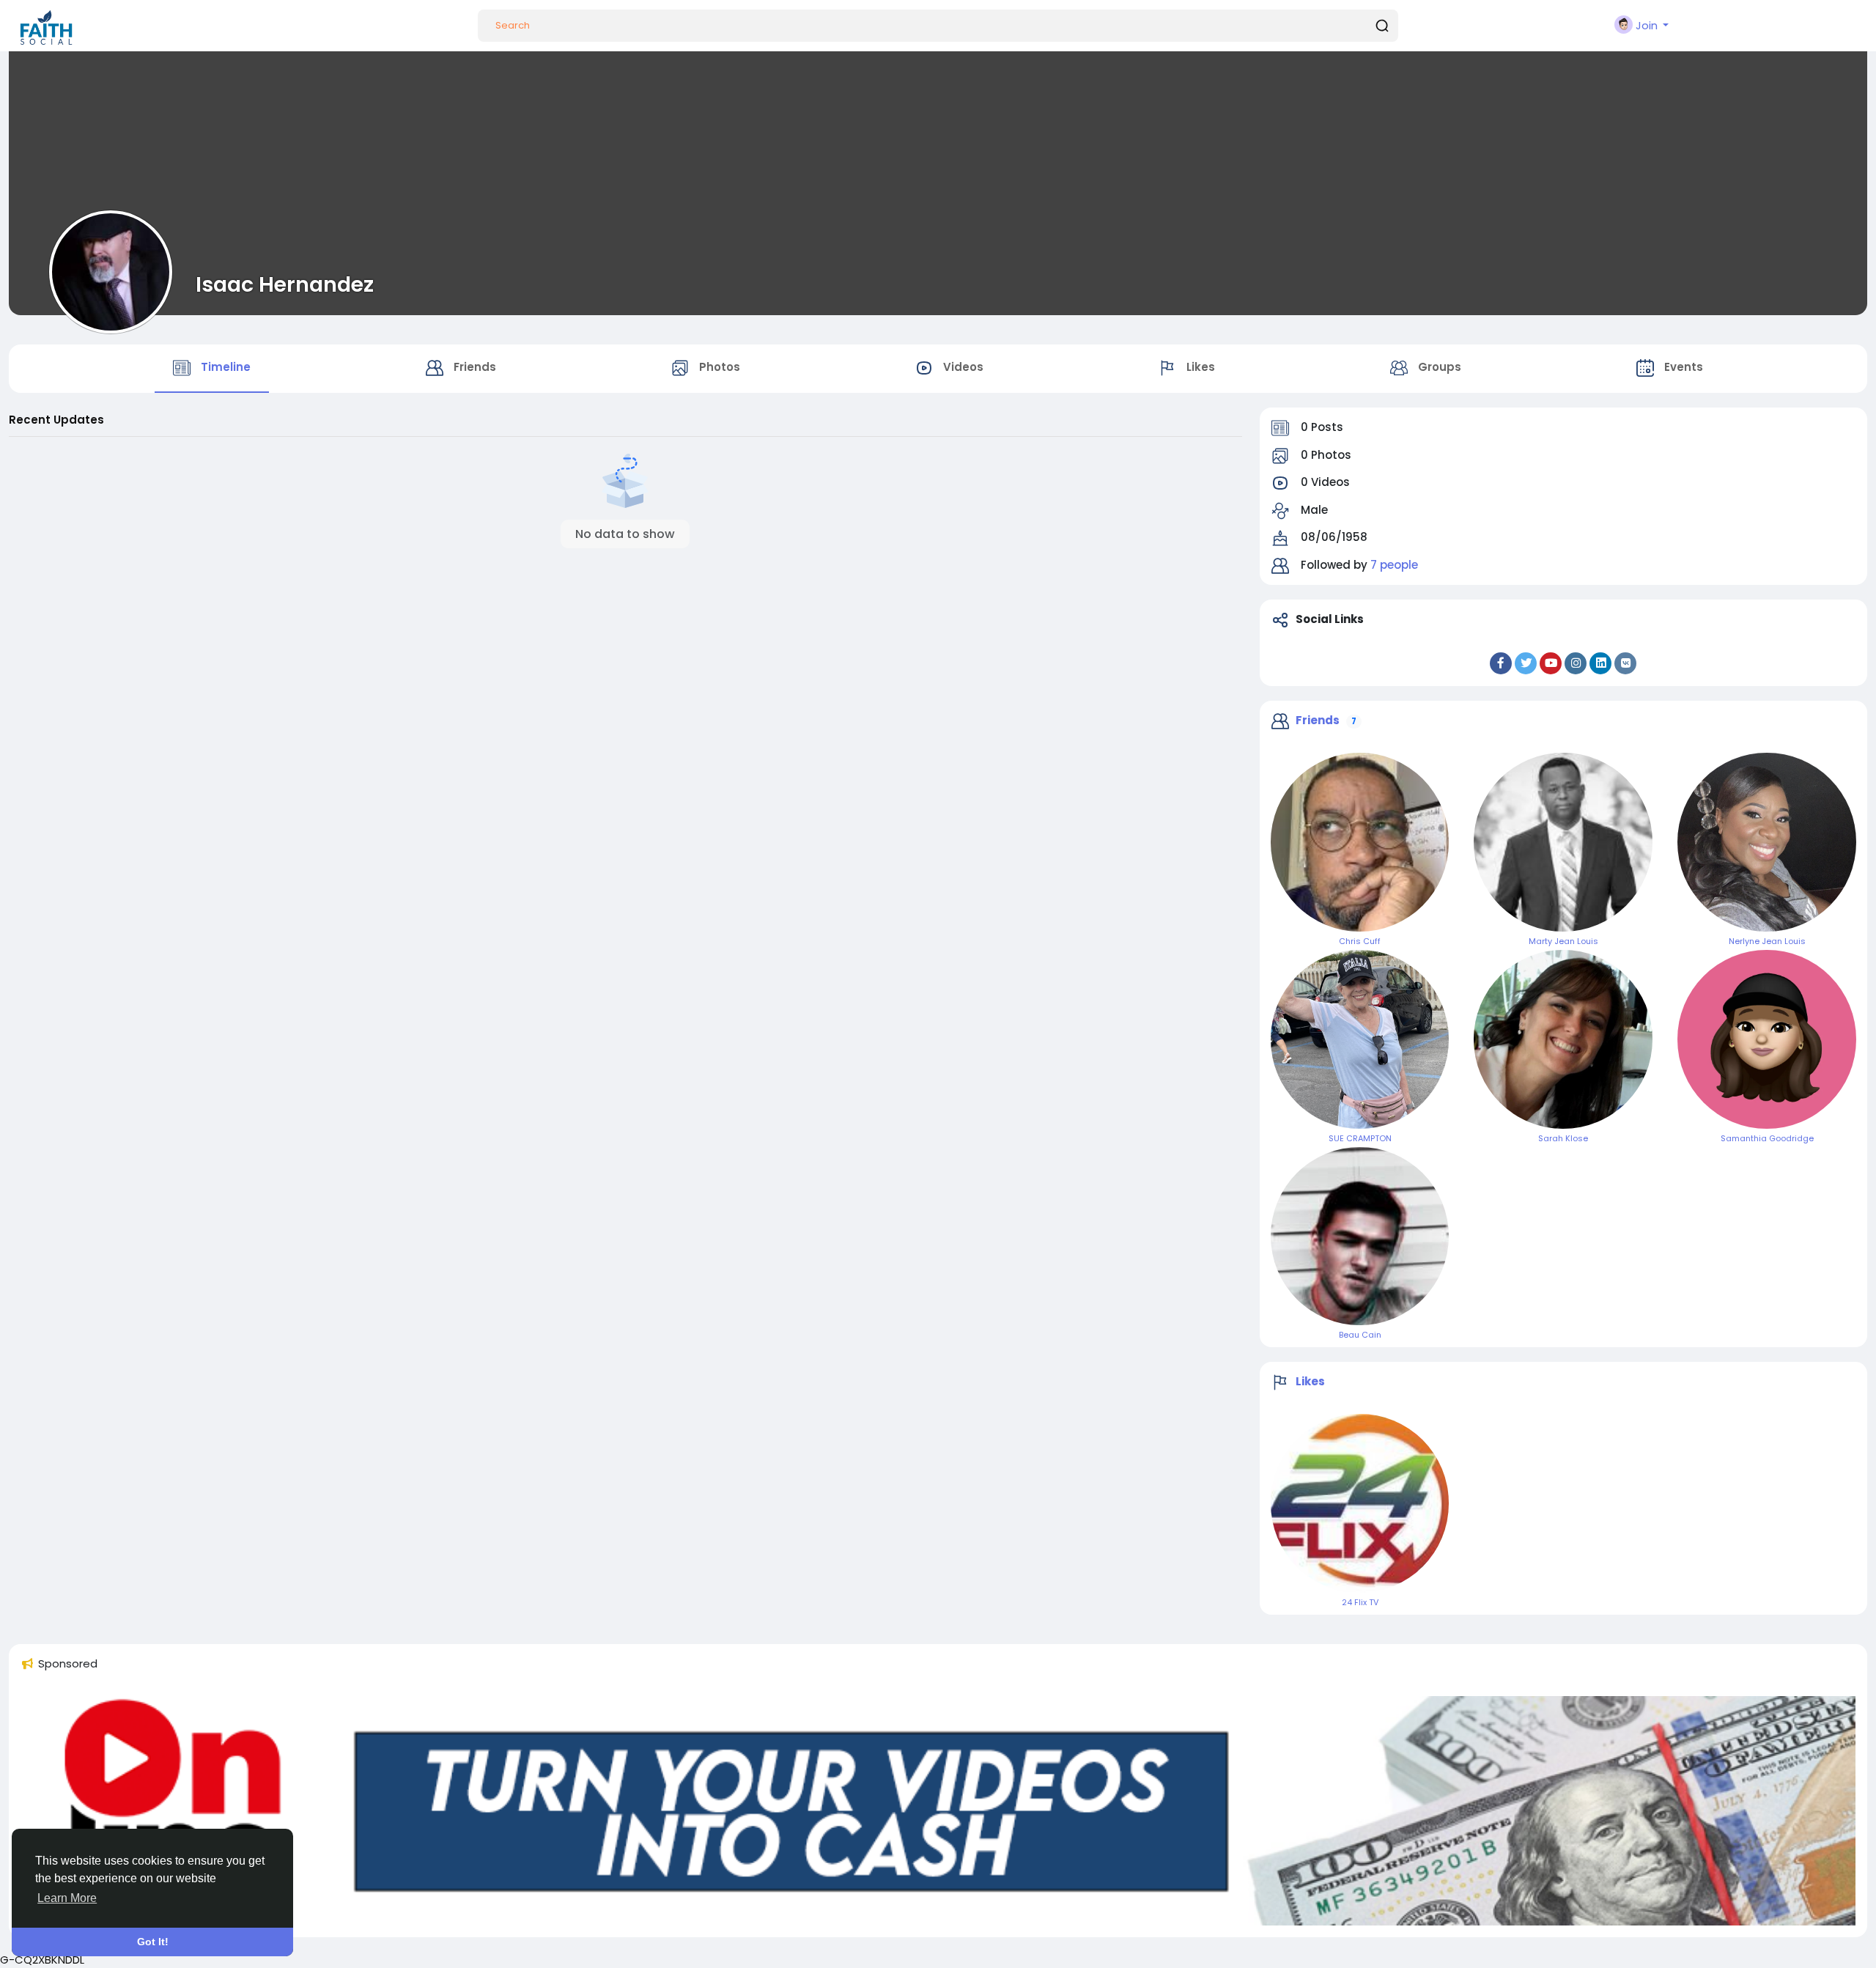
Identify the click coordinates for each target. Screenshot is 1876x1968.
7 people (1394, 565)
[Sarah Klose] (1563, 1039)
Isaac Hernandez (285, 284)
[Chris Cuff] (1360, 842)
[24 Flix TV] (1360, 1503)
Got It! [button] (153, 1942)
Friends (1318, 720)
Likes (1310, 1381)
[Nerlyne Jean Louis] (1767, 842)
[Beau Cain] (1360, 1237)
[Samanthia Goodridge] (1767, 1039)
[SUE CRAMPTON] (1360, 1039)
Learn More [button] (67, 1898)
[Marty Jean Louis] (1563, 842)
